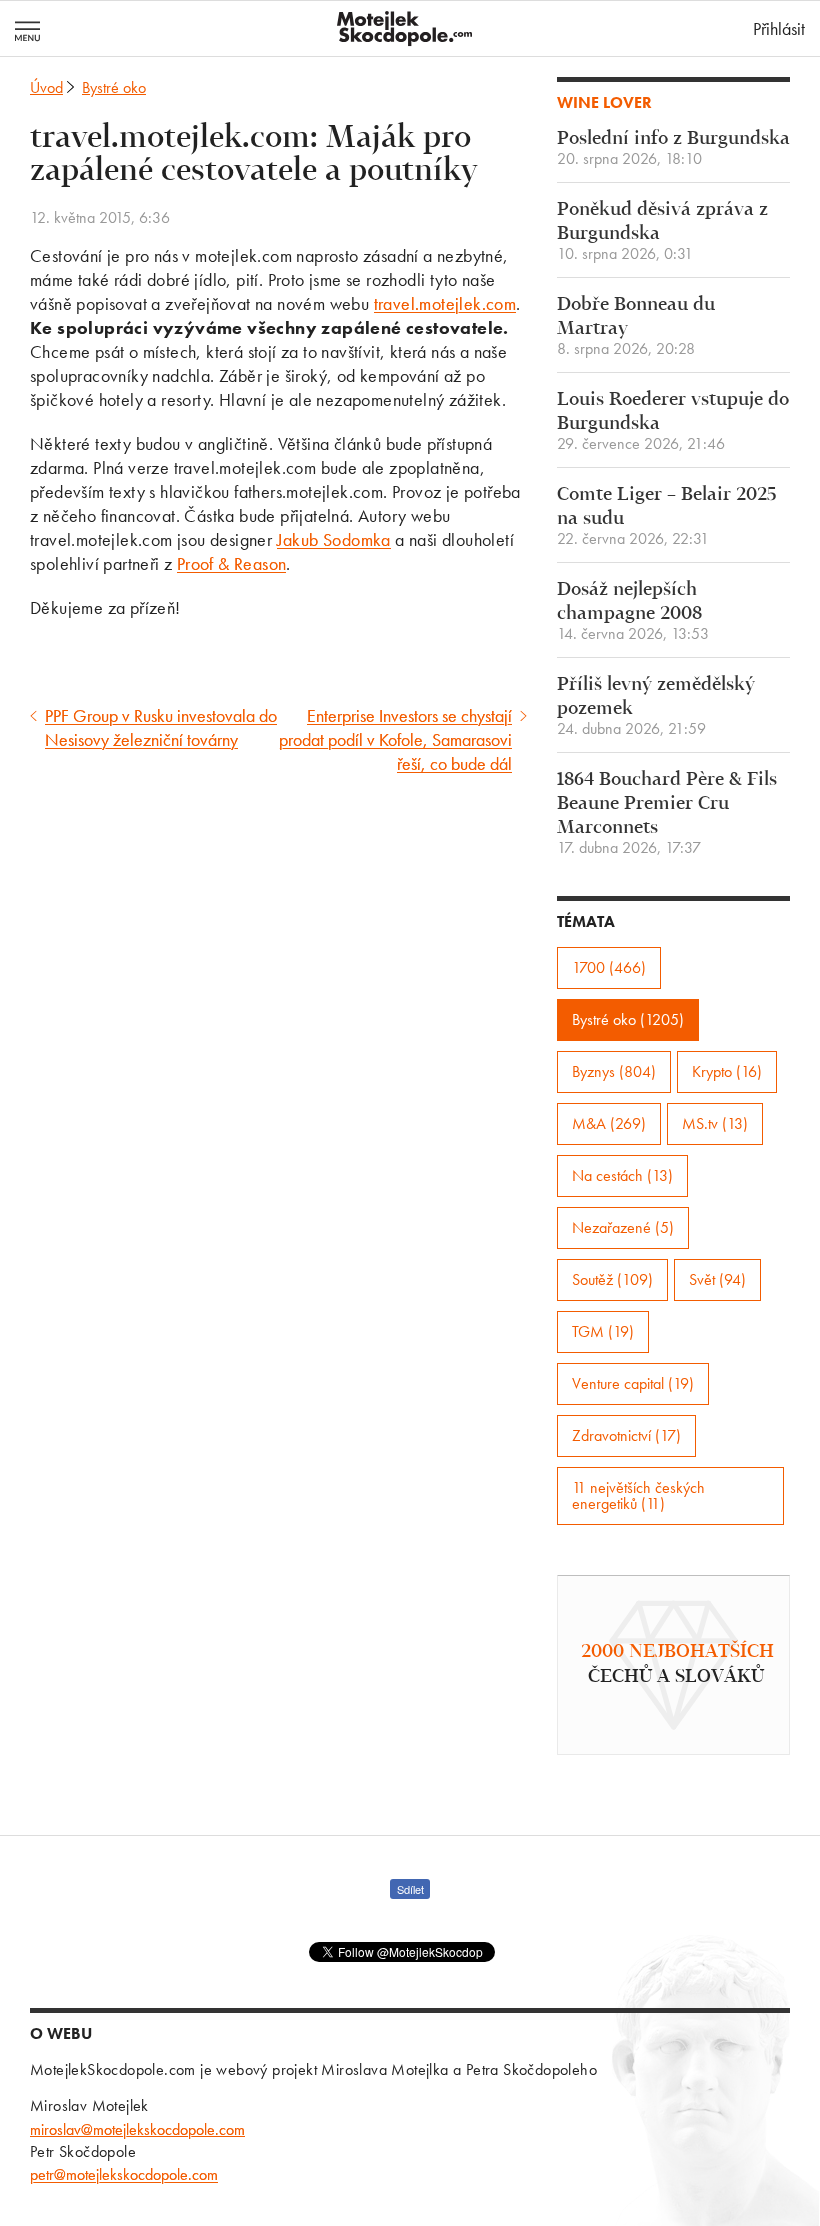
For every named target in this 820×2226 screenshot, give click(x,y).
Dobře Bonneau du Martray (636, 326)
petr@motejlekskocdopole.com (124, 2174)
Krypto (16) (727, 1071)
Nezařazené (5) (623, 1227)
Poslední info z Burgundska (673, 148)
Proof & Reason (232, 563)
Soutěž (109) (612, 1279)
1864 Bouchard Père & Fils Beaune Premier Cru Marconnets (667, 813)
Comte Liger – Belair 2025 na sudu (666, 516)
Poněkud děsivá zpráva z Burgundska (662, 231)
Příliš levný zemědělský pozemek (656, 706)
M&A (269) (609, 1123)
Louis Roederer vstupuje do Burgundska (673, 421)
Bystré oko (114, 87)
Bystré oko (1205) (628, 1019)
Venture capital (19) (633, 1383)
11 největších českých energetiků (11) (638, 1495)
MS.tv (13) (715, 1123)
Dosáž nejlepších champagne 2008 (633, 611)
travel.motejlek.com (445, 303)
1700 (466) (609, 967)
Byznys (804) (614, 1071)
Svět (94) (717, 1279)
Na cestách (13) (622, 1175)
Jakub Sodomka (334, 539)
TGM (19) (603, 1331)
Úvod (46, 87)
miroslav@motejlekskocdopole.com (137, 2129)
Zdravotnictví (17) (626, 1435)
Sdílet (410, 1889)
